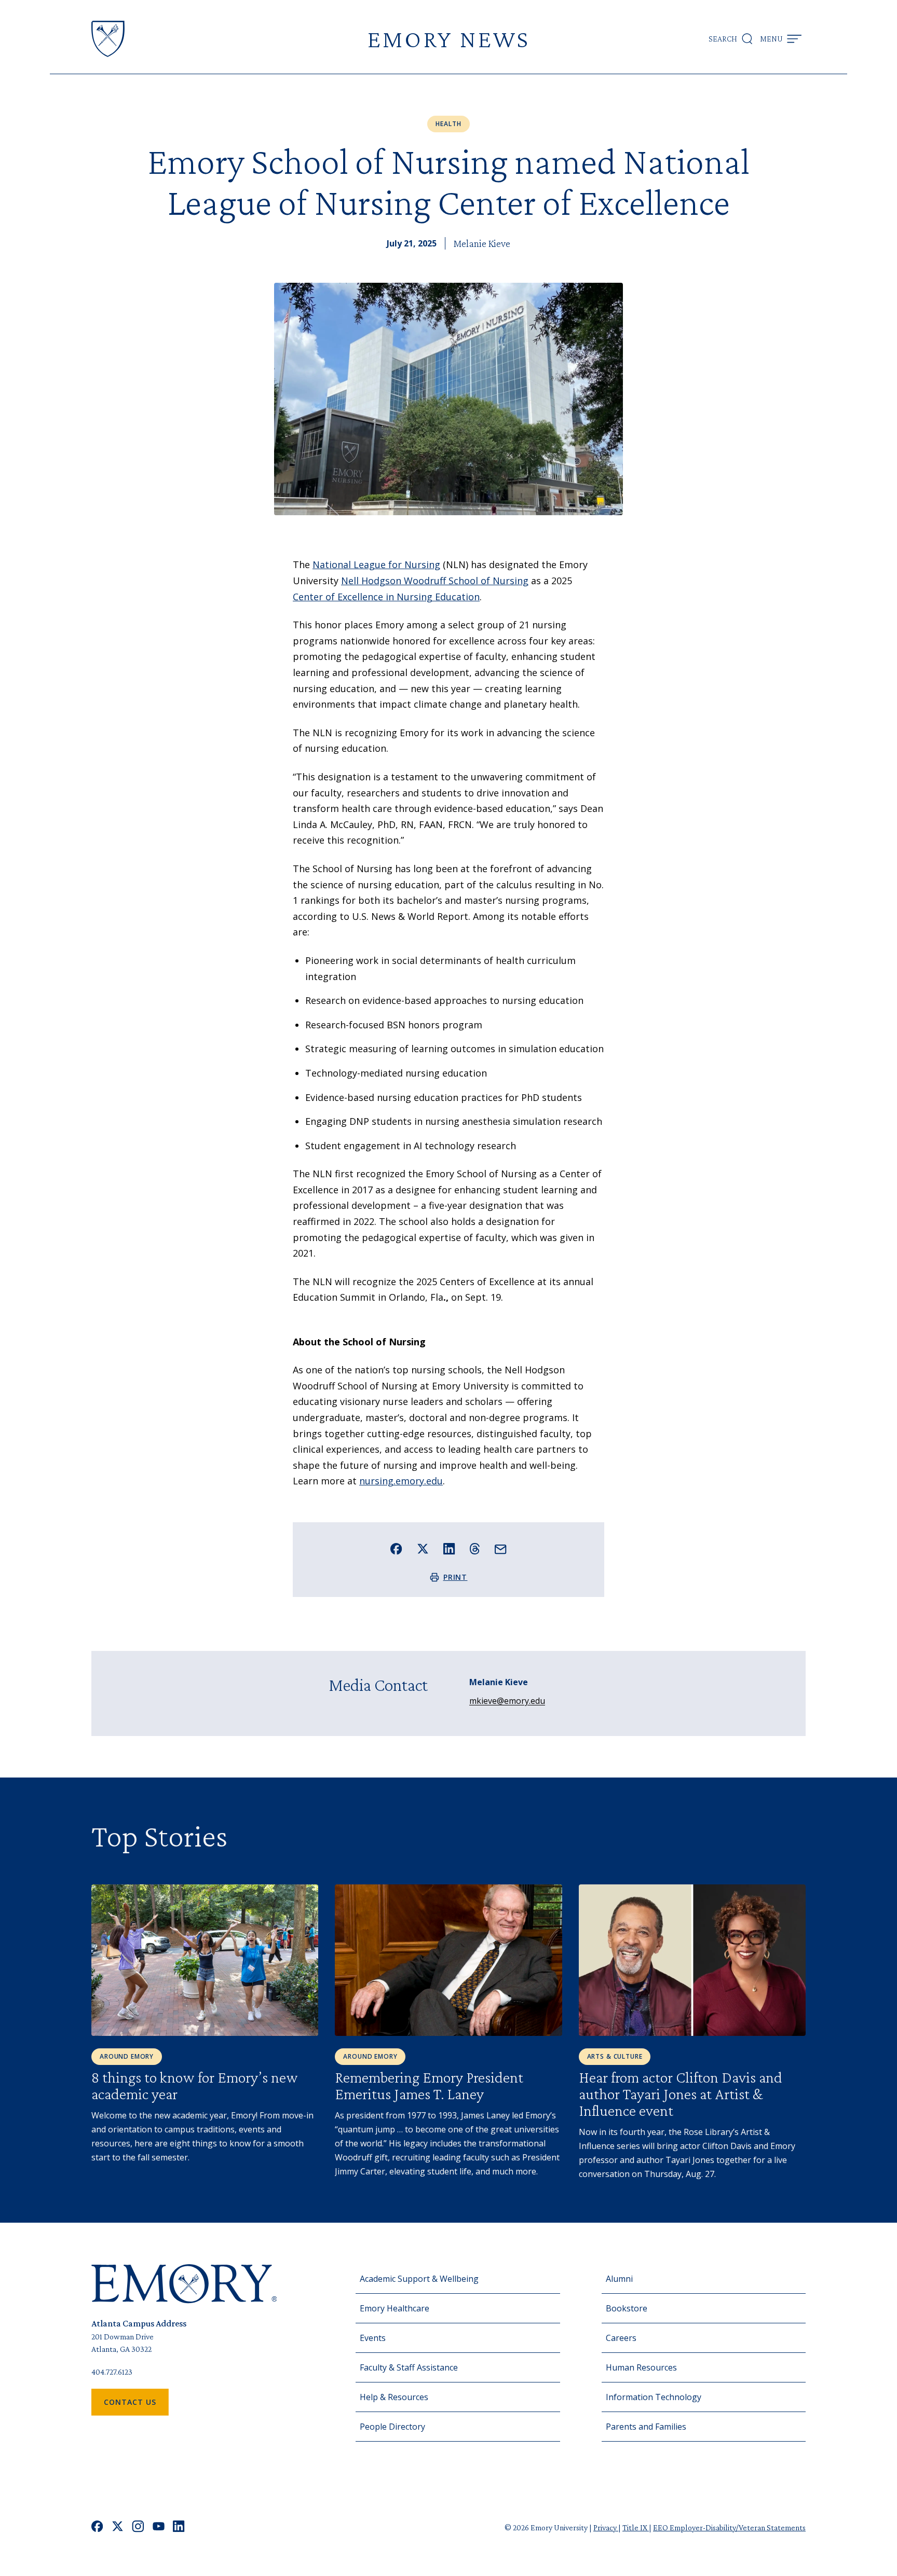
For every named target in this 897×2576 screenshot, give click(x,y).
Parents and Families (646, 2427)
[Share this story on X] (423, 1549)
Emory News (448, 39)
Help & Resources (394, 2397)
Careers (621, 2338)
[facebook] (97, 2527)
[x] (118, 2527)
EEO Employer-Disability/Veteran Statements (729, 2527)
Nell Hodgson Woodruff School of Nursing (435, 581)
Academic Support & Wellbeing (419, 2279)
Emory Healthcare (395, 2308)
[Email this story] (501, 1549)
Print (456, 1577)
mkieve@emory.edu (507, 1701)
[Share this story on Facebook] (396, 1549)
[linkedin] (179, 2527)
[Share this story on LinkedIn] (449, 1549)
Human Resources (641, 2367)
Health (448, 124)
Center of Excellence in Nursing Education (386, 597)
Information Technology (654, 2397)
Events (373, 2338)
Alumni (619, 2279)
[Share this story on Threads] (475, 1549)
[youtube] (159, 2527)
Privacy (606, 2527)
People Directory (392, 2427)
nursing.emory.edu (401, 1481)
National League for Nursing (376, 564)
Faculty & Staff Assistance (409, 2367)
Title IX (636, 2527)
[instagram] (138, 2527)
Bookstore (627, 2308)
